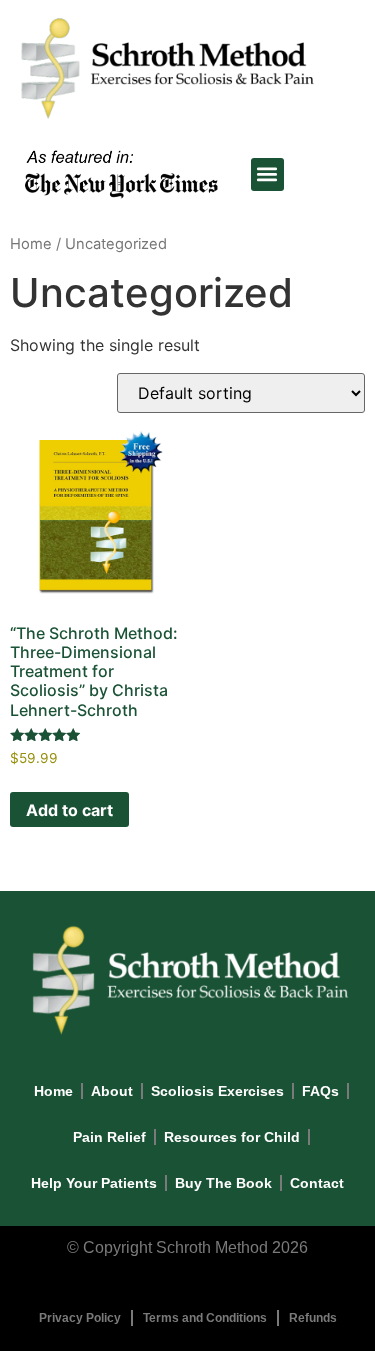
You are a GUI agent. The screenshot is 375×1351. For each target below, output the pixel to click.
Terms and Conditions (205, 1318)
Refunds (313, 1318)
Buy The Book (223, 1183)
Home (31, 244)
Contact (317, 1183)
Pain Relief (109, 1137)
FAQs (320, 1091)
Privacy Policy (80, 1318)
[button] (267, 174)
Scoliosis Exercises (217, 1091)
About (112, 1091)
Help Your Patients (94, 1183)
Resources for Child (232, 1137)
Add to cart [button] (69, 810)
